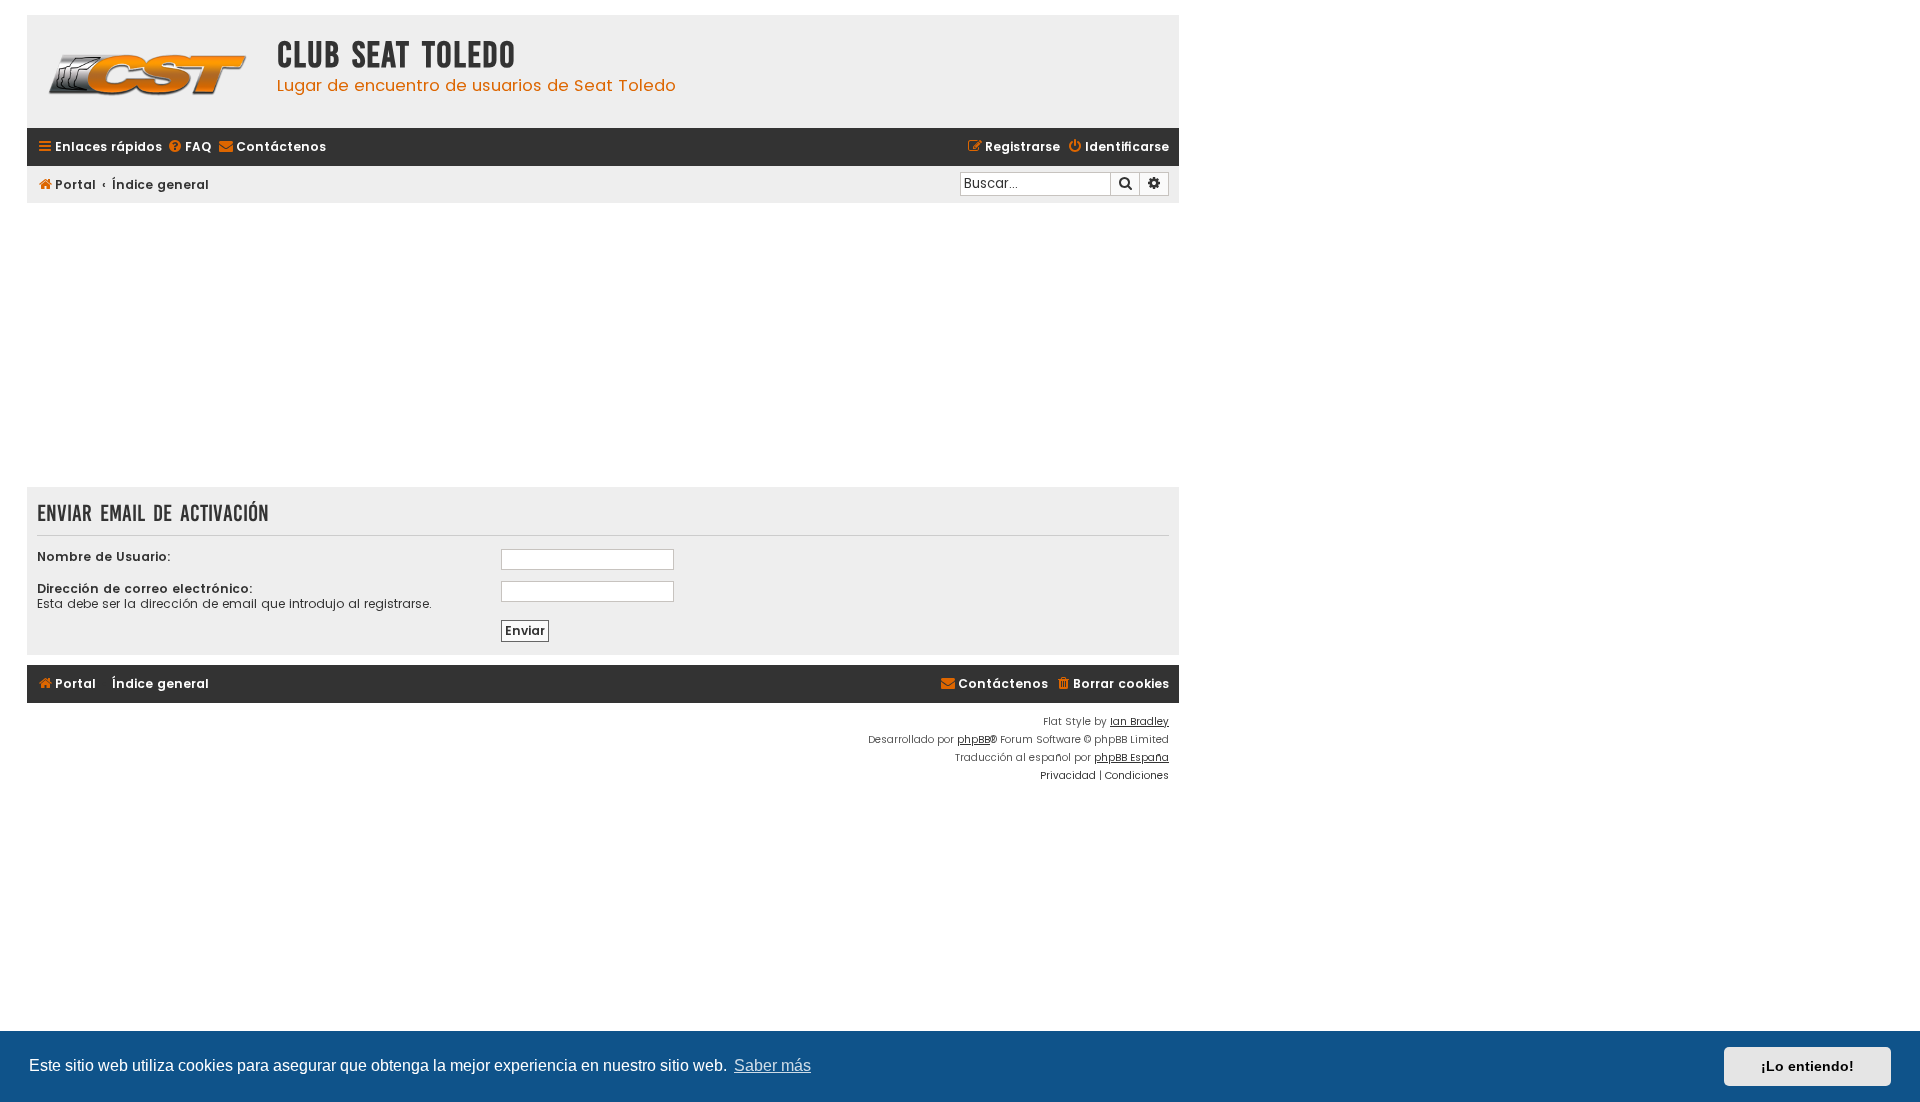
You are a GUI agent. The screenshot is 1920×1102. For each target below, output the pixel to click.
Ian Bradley (1139, 721)
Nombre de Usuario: (104, 556)
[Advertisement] (603, 347)
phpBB (973, 739)
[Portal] (147, 71)
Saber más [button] (772, 1065)
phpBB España (1131, 757)
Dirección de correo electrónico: (145, 588)
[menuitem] (189, 147)
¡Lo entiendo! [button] (1807, 1066)
